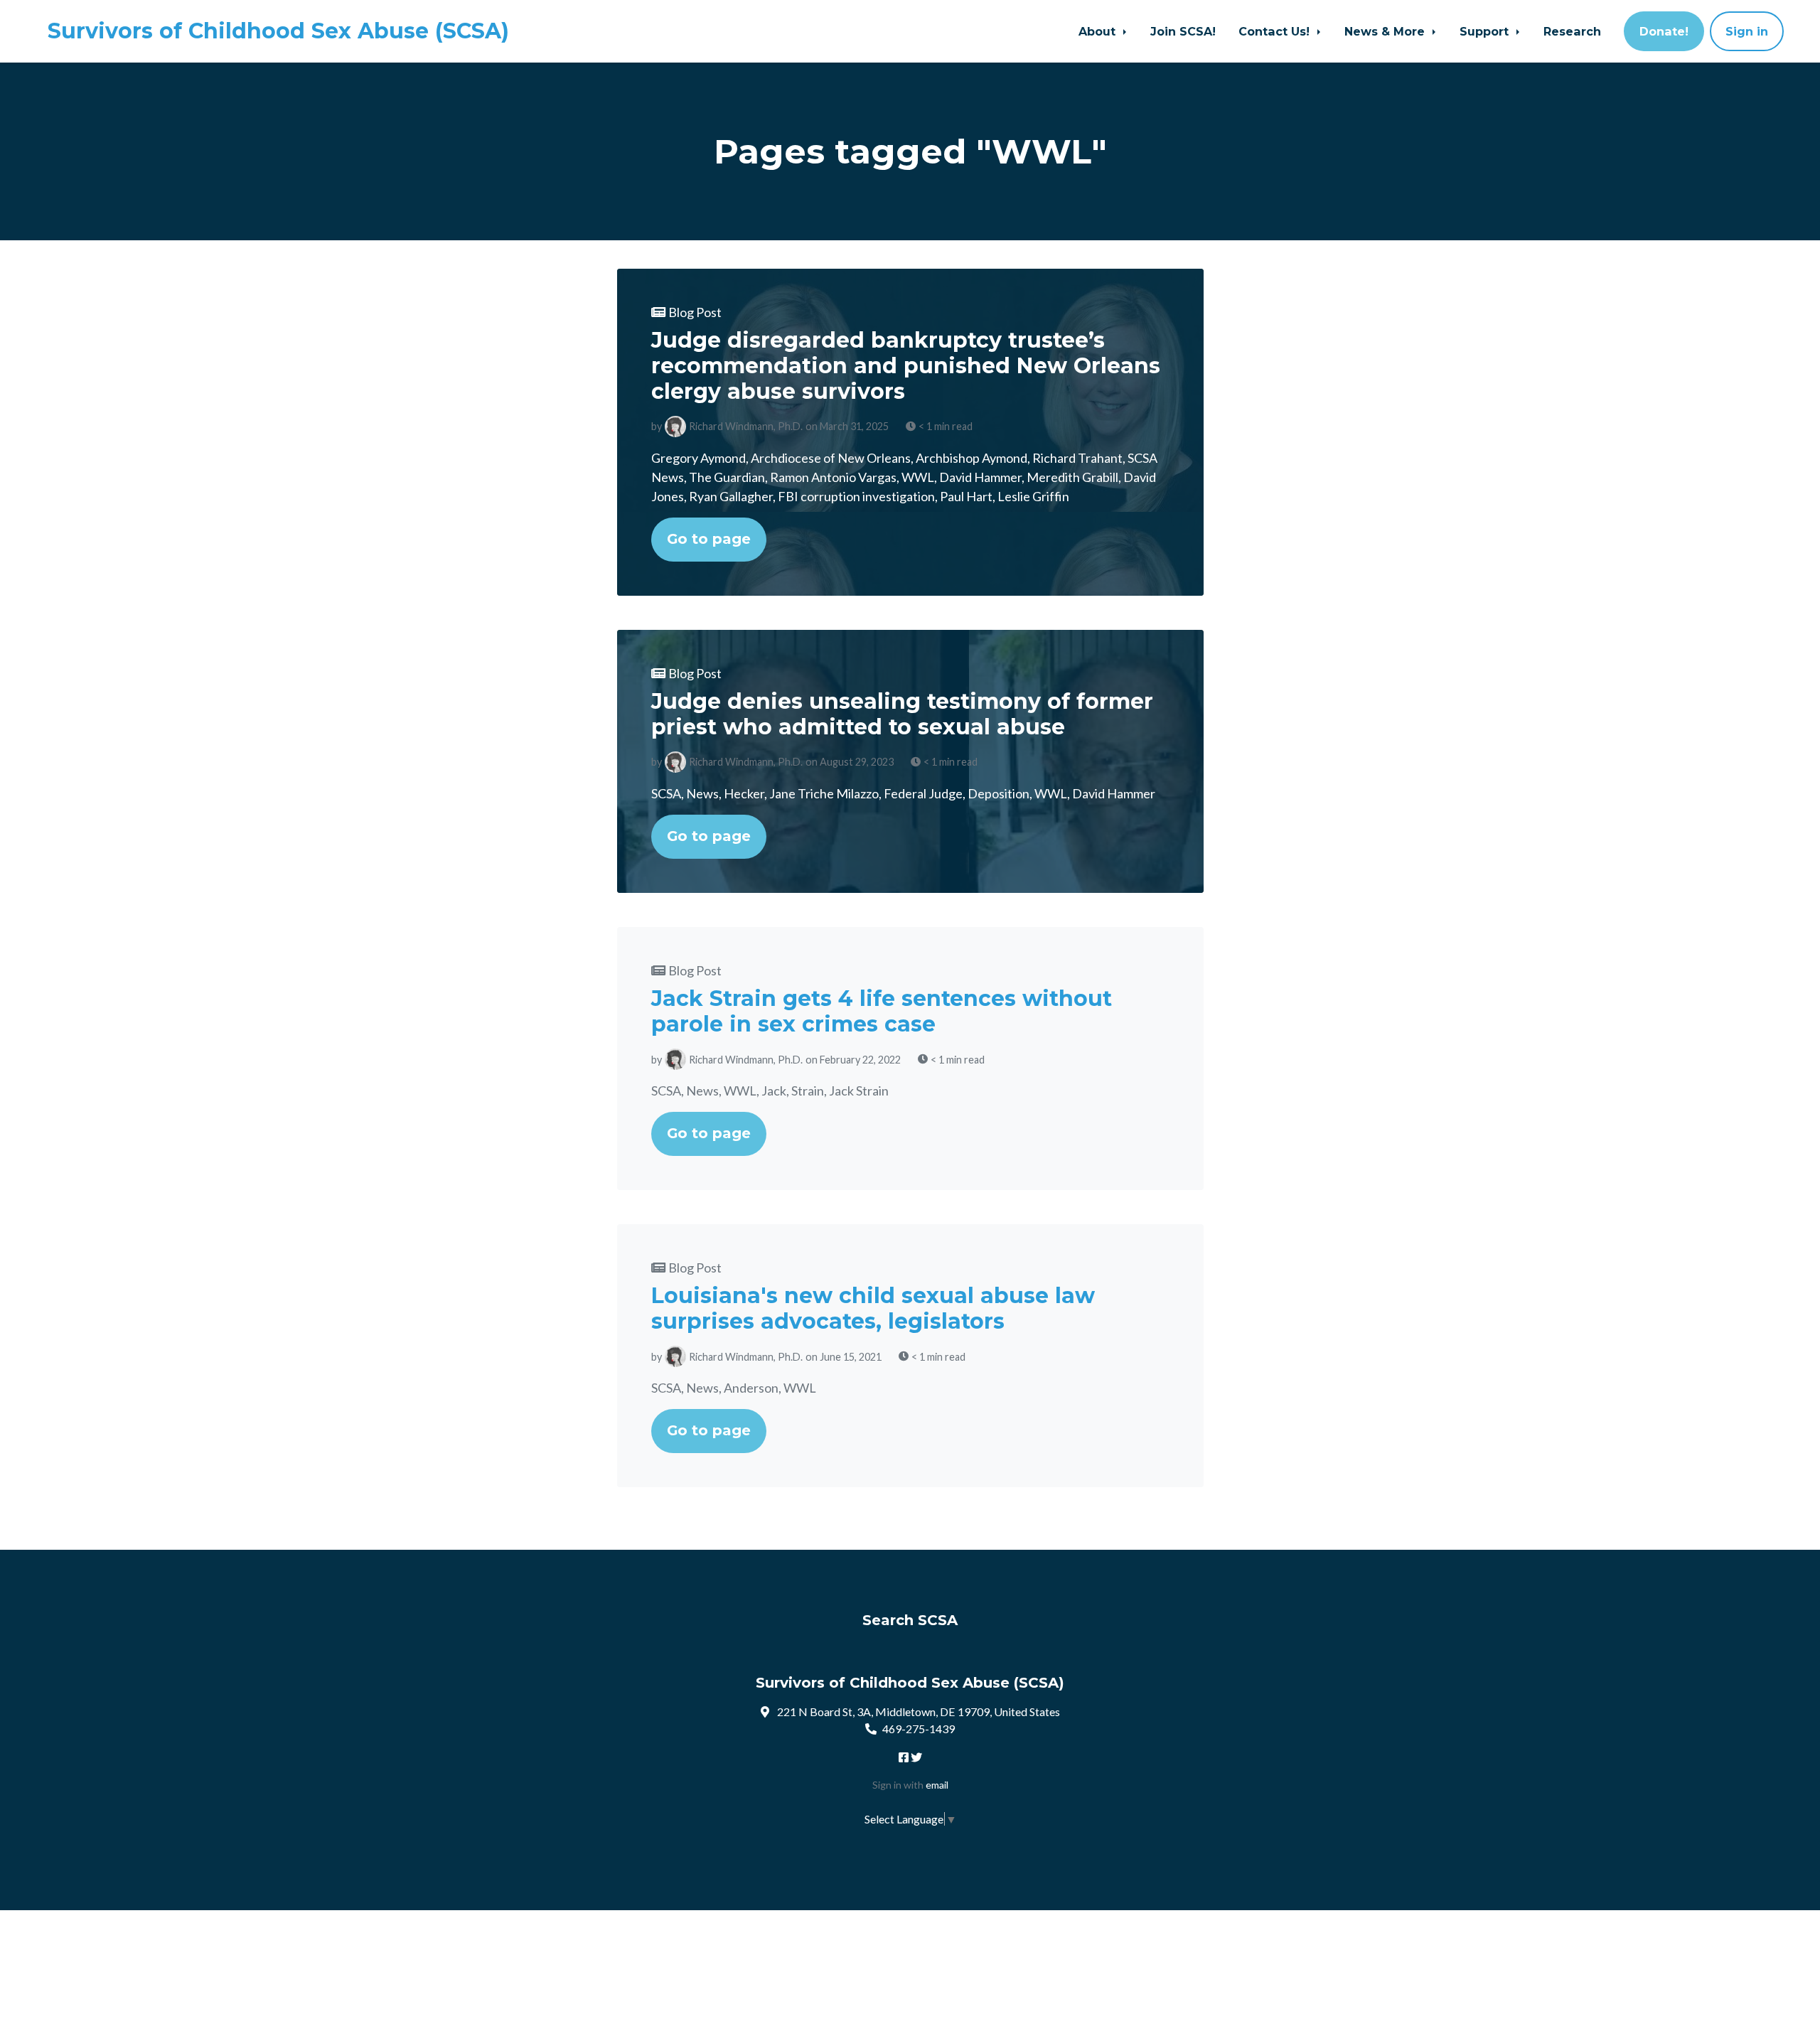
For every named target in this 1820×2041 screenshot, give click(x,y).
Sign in (1747, 31)
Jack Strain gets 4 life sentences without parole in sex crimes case (882, 1011)
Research (1572, 31)
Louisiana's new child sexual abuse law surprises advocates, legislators (873, 1308)
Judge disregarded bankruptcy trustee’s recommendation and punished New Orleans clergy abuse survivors (906, 366)
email (937, 1785)
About (1099, 31)
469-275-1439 (919, 1729)
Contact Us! (1276, 31)
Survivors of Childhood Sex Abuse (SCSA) (278, 31)
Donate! (1664, 31)
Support (1486, 31)
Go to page (709, 539)
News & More (1386, 31)
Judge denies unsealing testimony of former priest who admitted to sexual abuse (902, 714)
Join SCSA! (1183, 31)
